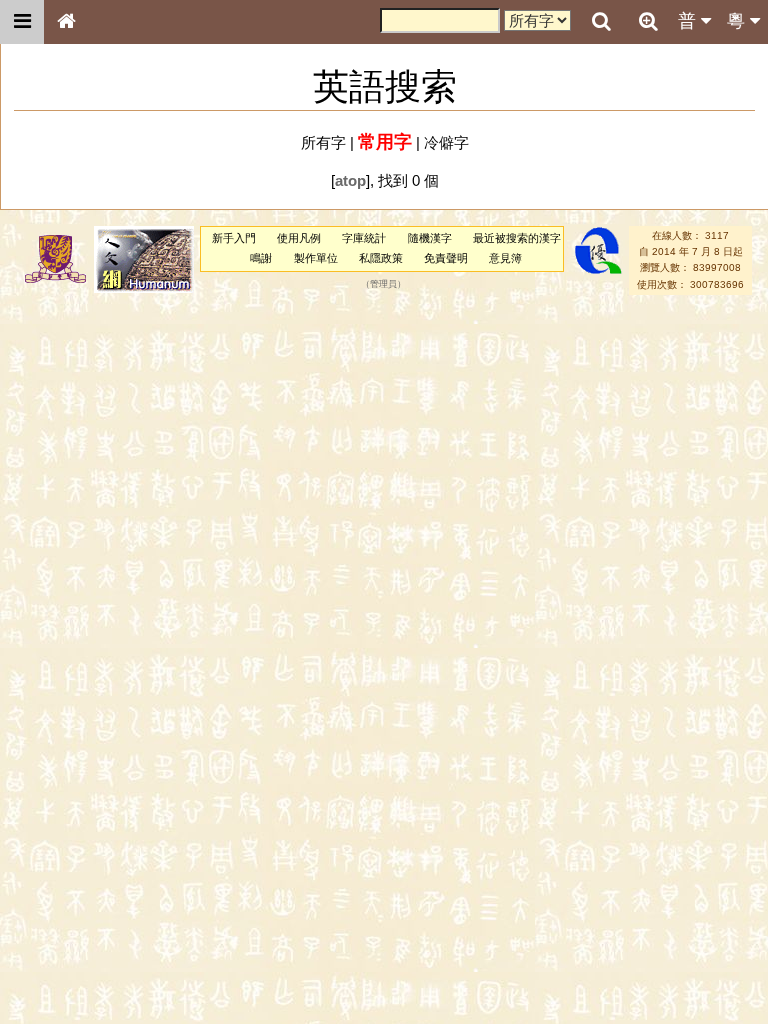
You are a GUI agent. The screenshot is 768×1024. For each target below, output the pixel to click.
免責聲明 (446, 258)
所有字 (323, 142)
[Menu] (22, 22)
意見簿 (505, 258)
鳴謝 (261, 258)
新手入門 (234, 238)
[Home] (66, 22)
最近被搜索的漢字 (517, 238)
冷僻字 (446, 142)
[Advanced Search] (648, 21)
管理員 (383, 284)
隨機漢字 (430, 238)
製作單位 (316, 258)
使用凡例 (299, 238)
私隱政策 (381, 258)
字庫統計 (364, 238)
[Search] (601, 22)
